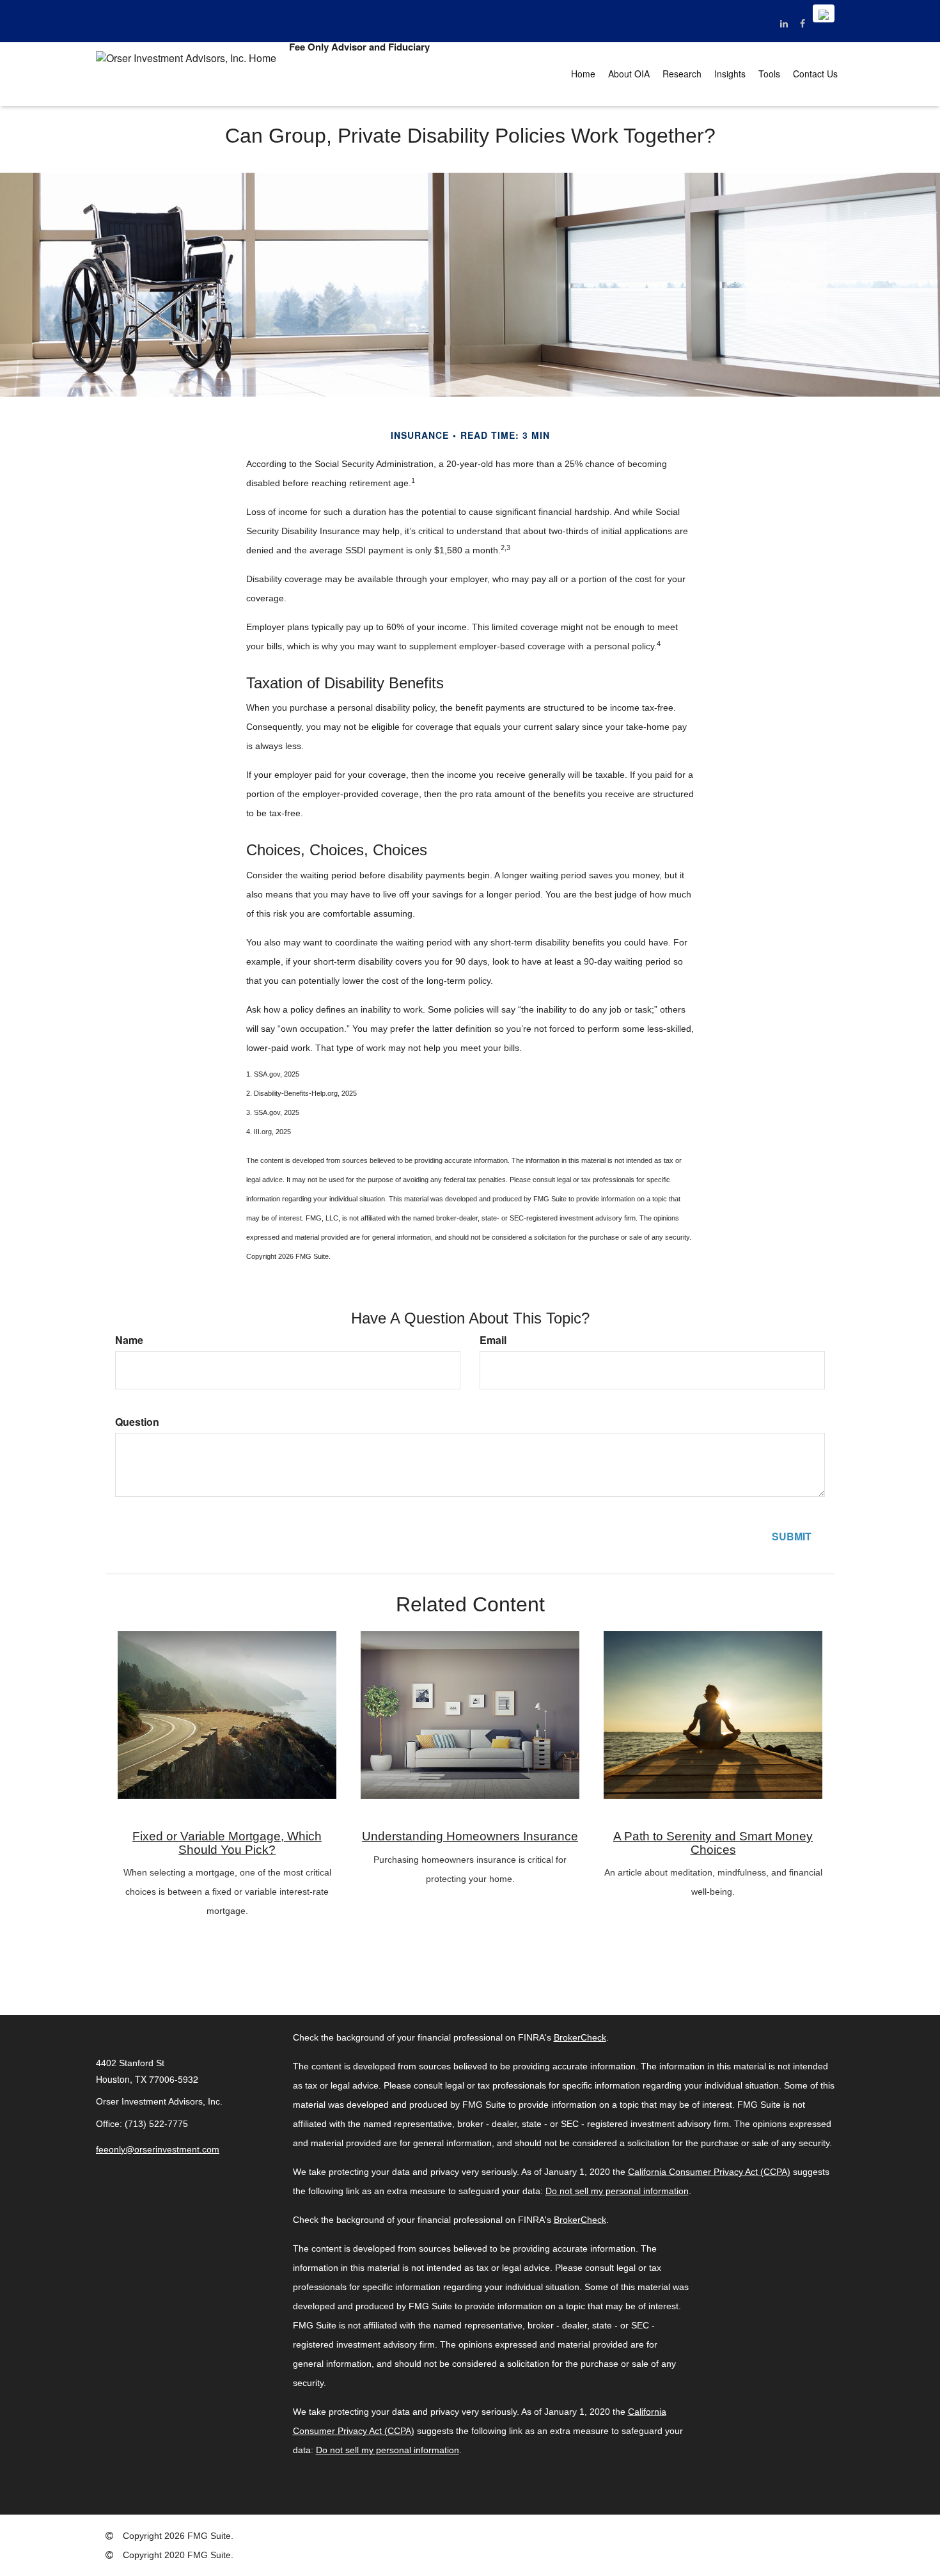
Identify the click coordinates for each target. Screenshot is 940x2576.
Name (129, 1340)
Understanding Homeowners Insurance (470, 1836)
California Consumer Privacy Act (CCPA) (709, 2172)
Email (493, 1340)
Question (137, 1422)
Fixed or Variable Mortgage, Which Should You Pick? (227, 1843)
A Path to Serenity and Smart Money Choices (713, 1843)
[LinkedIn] (784, 23)
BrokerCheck (580, 2037)
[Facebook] (802, 23)
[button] (629, 74)
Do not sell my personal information (617, 2191)
